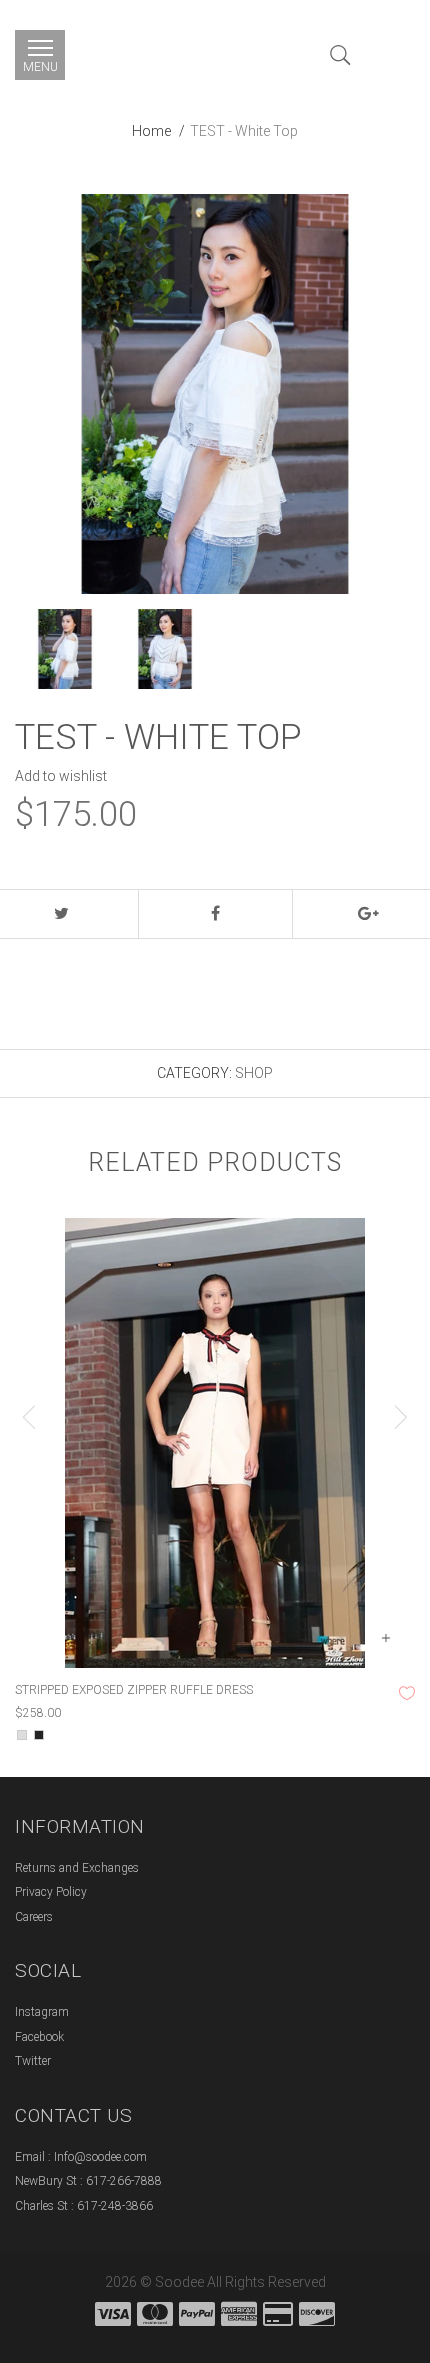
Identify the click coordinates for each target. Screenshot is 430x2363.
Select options (385, 1638)
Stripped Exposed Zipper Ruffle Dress (134, 1690)
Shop (254, 1073)
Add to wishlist (61, 776)
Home (151, 131)
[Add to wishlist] (407, 1693)
